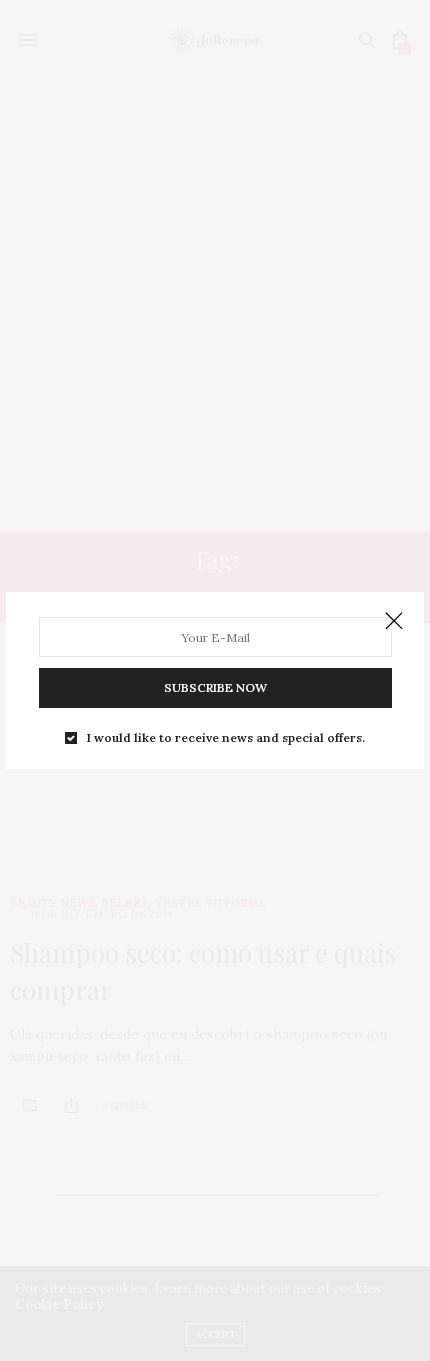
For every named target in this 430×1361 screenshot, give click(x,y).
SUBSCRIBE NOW (215, 687)
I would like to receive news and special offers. (226, 738)
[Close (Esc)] (394, 622)
